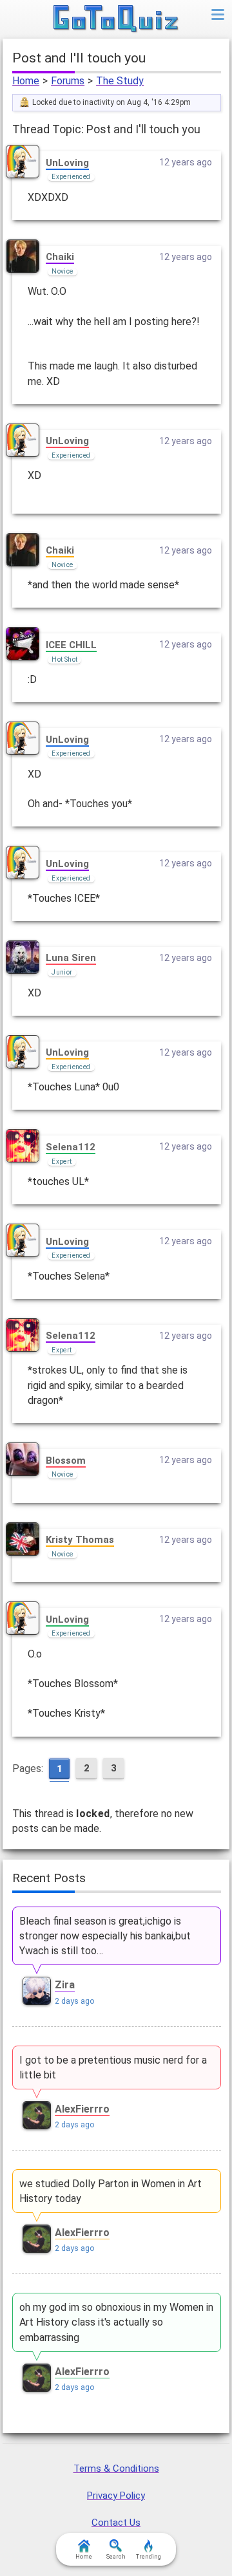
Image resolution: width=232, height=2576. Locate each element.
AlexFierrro (82, 2109)
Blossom (66, 1461)
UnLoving (67, 163)
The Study (120, 81)
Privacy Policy (116, 2496)
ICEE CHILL (71, 645)
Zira (65, 1985)
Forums (68, 81)
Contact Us (116, 2523)
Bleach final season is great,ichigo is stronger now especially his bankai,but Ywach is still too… (105, 1936)
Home (26, 81)
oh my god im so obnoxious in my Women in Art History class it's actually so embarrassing (116, 2322)
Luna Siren (71, 958)
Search (116, 2557)
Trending (149, 2557)
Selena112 (71, 1147)
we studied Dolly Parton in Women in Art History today (111, 2191)
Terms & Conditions (116, 2469)
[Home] (116, 19)
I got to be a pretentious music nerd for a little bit (113, 2067)
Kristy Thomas (80, 1540)
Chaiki (60, 257)
